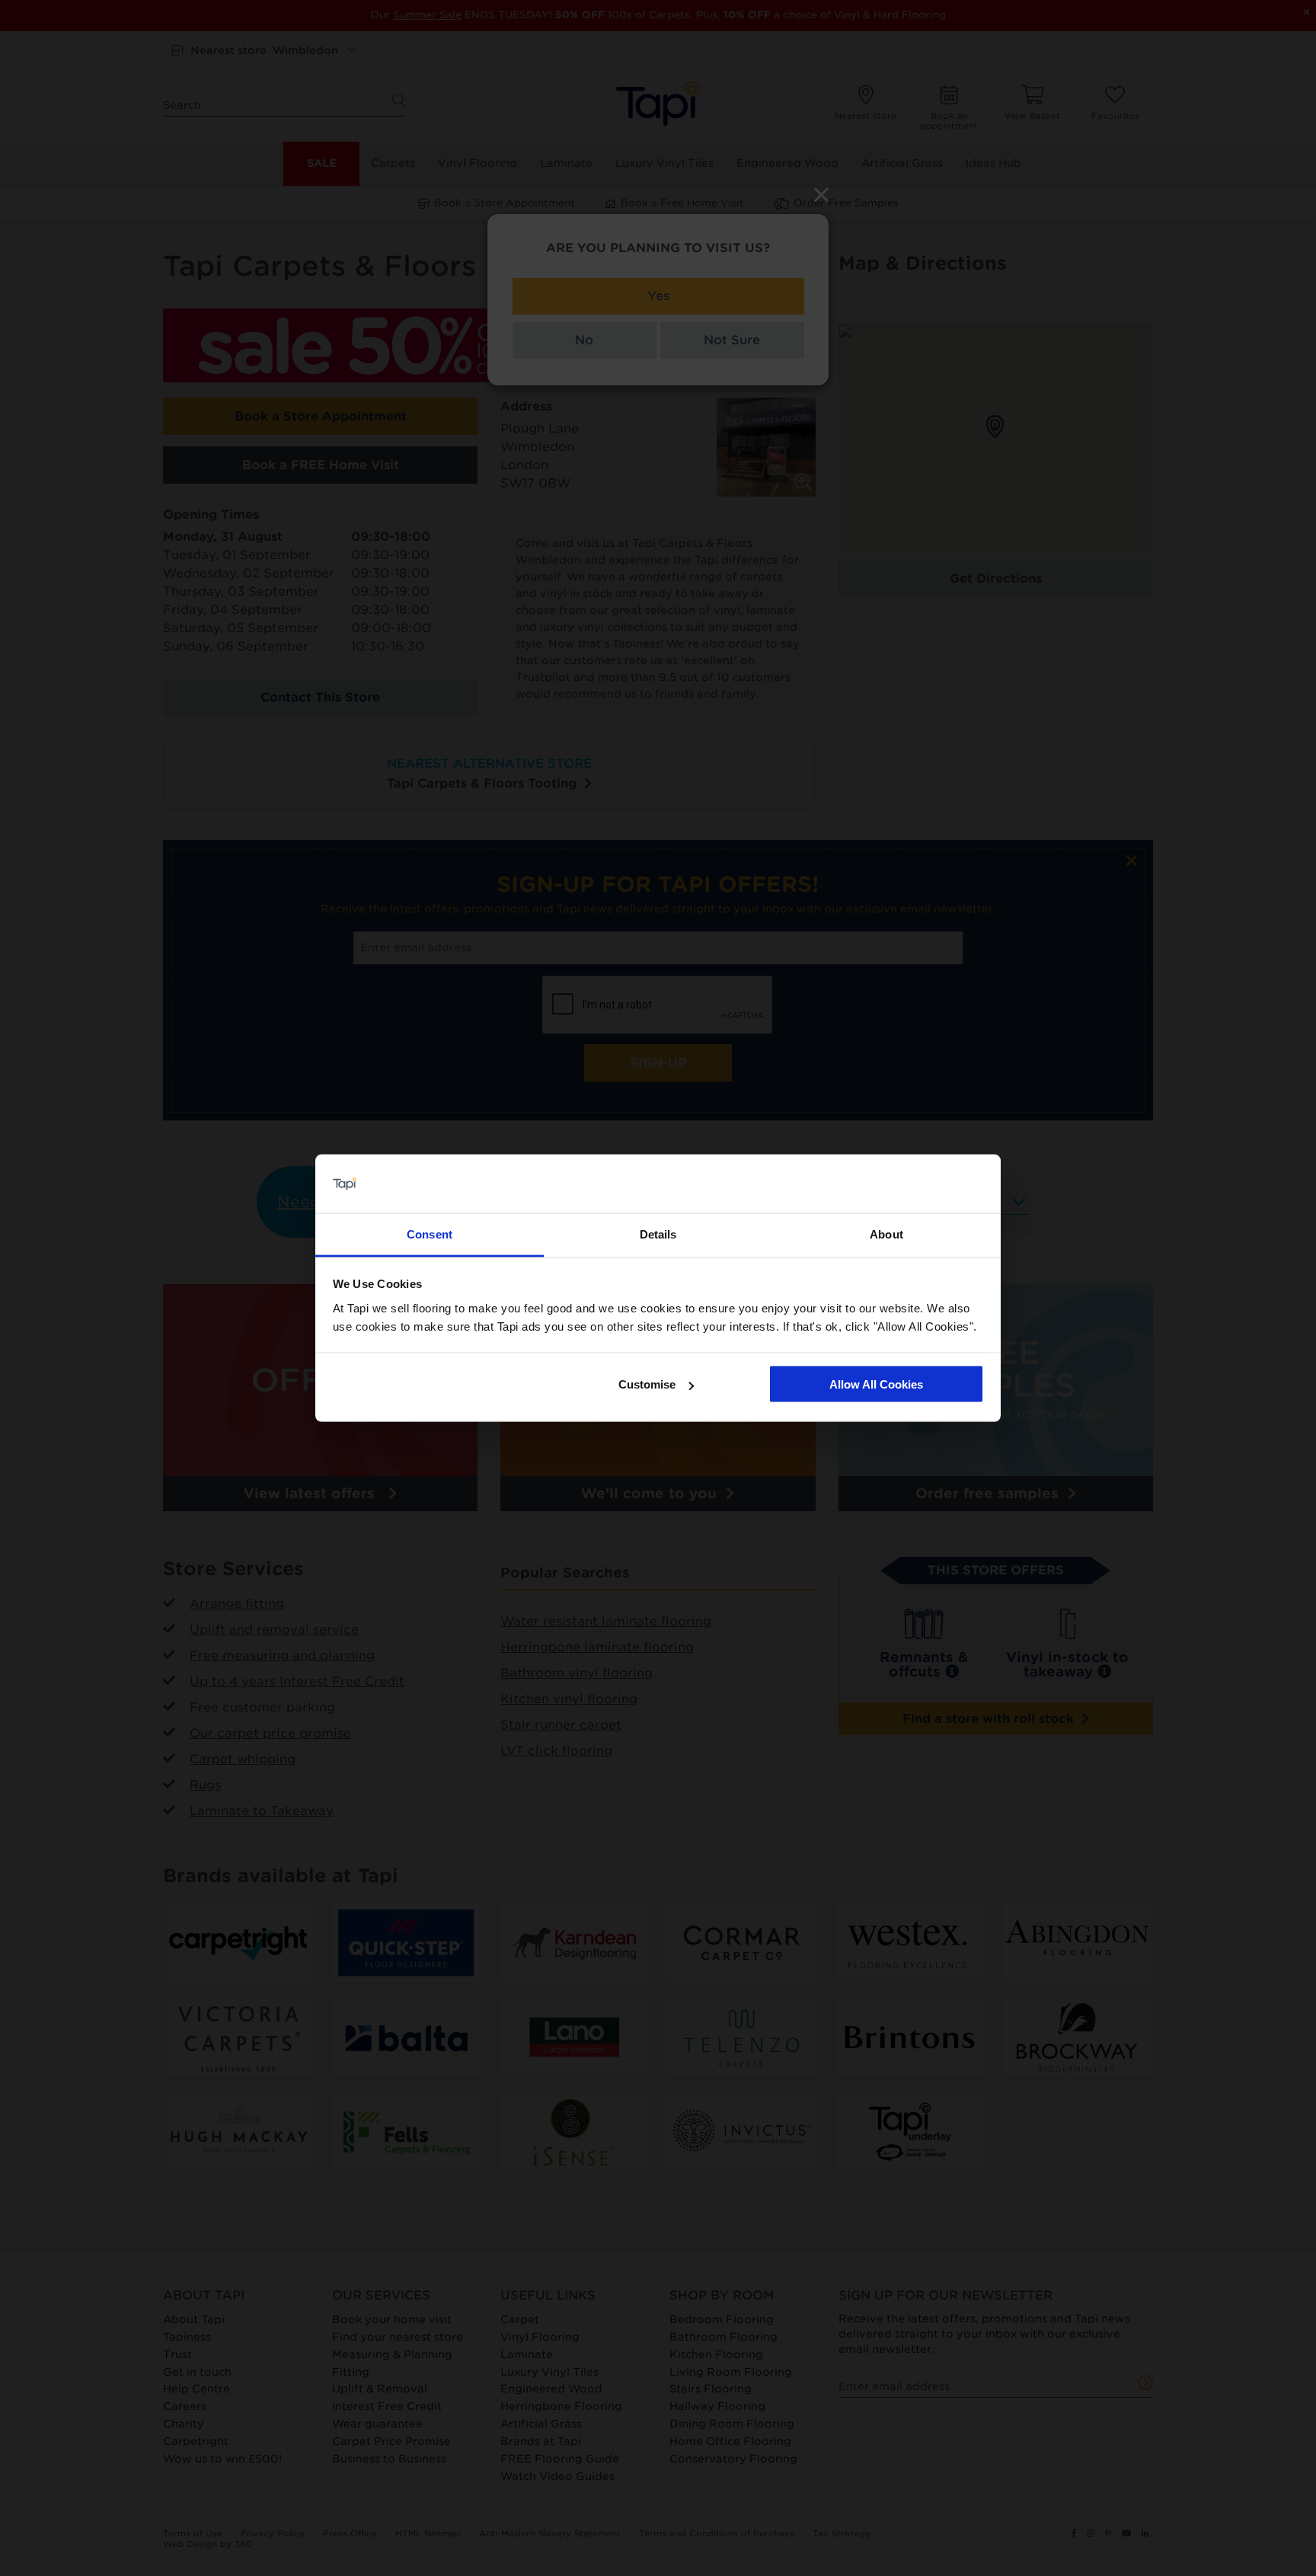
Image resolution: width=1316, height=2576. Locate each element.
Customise (647, 1384)
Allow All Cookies (876, 1384)
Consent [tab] (430, 1234)
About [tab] (886, 1234)
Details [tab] (658, 1234)
